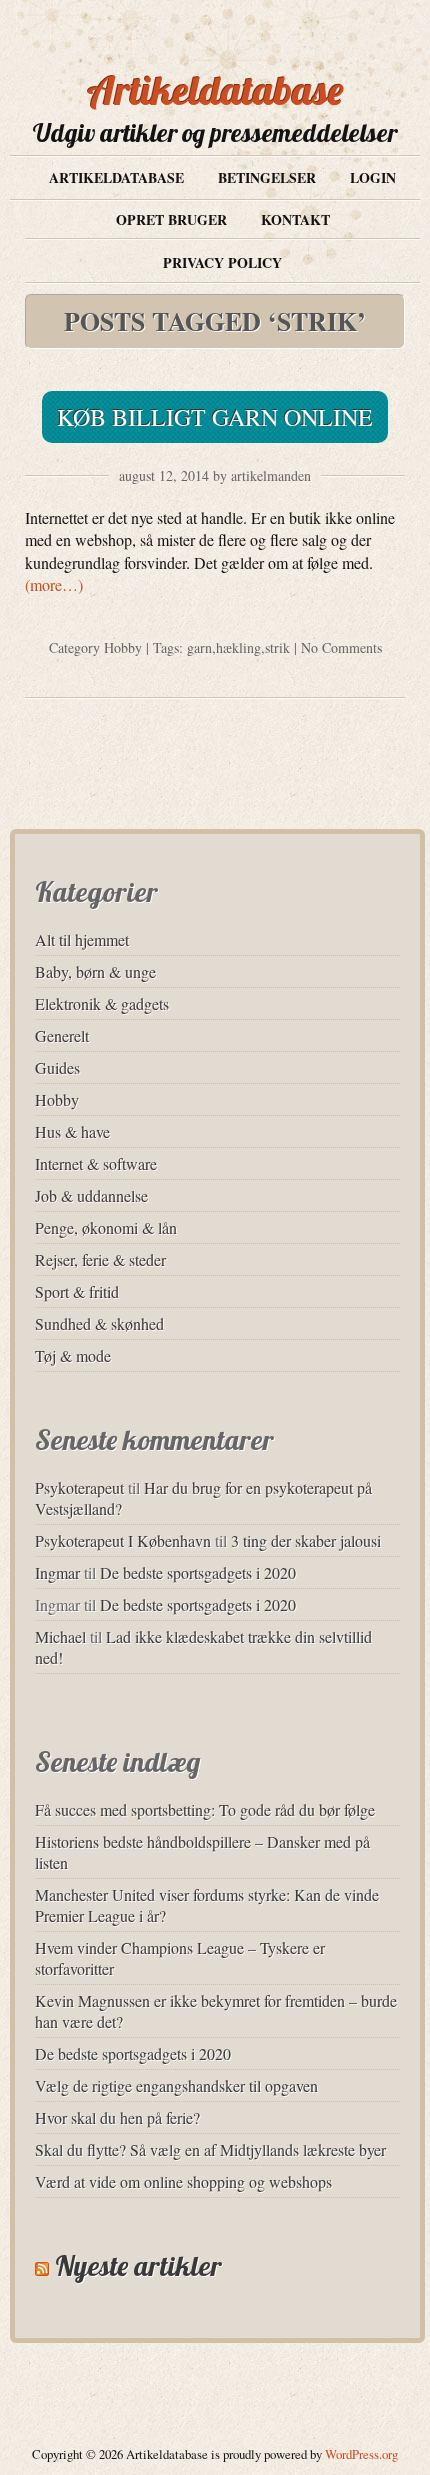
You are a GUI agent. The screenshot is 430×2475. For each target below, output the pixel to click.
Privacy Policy (222, 262)
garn (199, 647)
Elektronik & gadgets (102, 1003)
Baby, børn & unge (95, 971)
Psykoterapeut (79, 1487)
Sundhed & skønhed (99, 1323)
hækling (238, 647)
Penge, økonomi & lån (106, 1227)
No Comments (341, 647)
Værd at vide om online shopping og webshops (183, 2181)
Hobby (123, 647)
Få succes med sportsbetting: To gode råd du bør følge (205, 1809)
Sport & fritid (77, 1291)
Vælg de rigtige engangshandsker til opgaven (176, 2085)
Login (373, 177)
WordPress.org (361, 2454)
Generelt (62, 1035)
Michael (60, 1636)
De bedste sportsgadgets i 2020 (198, 1572)
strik (277, 647)
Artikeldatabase (215, 90)
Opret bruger (171, 219)
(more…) (54, 584)
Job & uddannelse (91, 1195)
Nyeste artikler (138, 2265)
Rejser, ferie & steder (100, 1259)
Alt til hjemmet (82, 939)
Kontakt (295, 219)
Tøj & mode (73, 1355)
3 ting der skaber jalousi (306, 1540)
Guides (57, 1067)
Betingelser (267, 177)
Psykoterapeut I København (123, 1540)
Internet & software (96, 1163)
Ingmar (57, 1572)
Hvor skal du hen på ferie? (117, 2117)
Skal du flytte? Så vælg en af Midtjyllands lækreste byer (210, 2149)
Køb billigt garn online (215, 417)
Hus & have (72, 1131)
